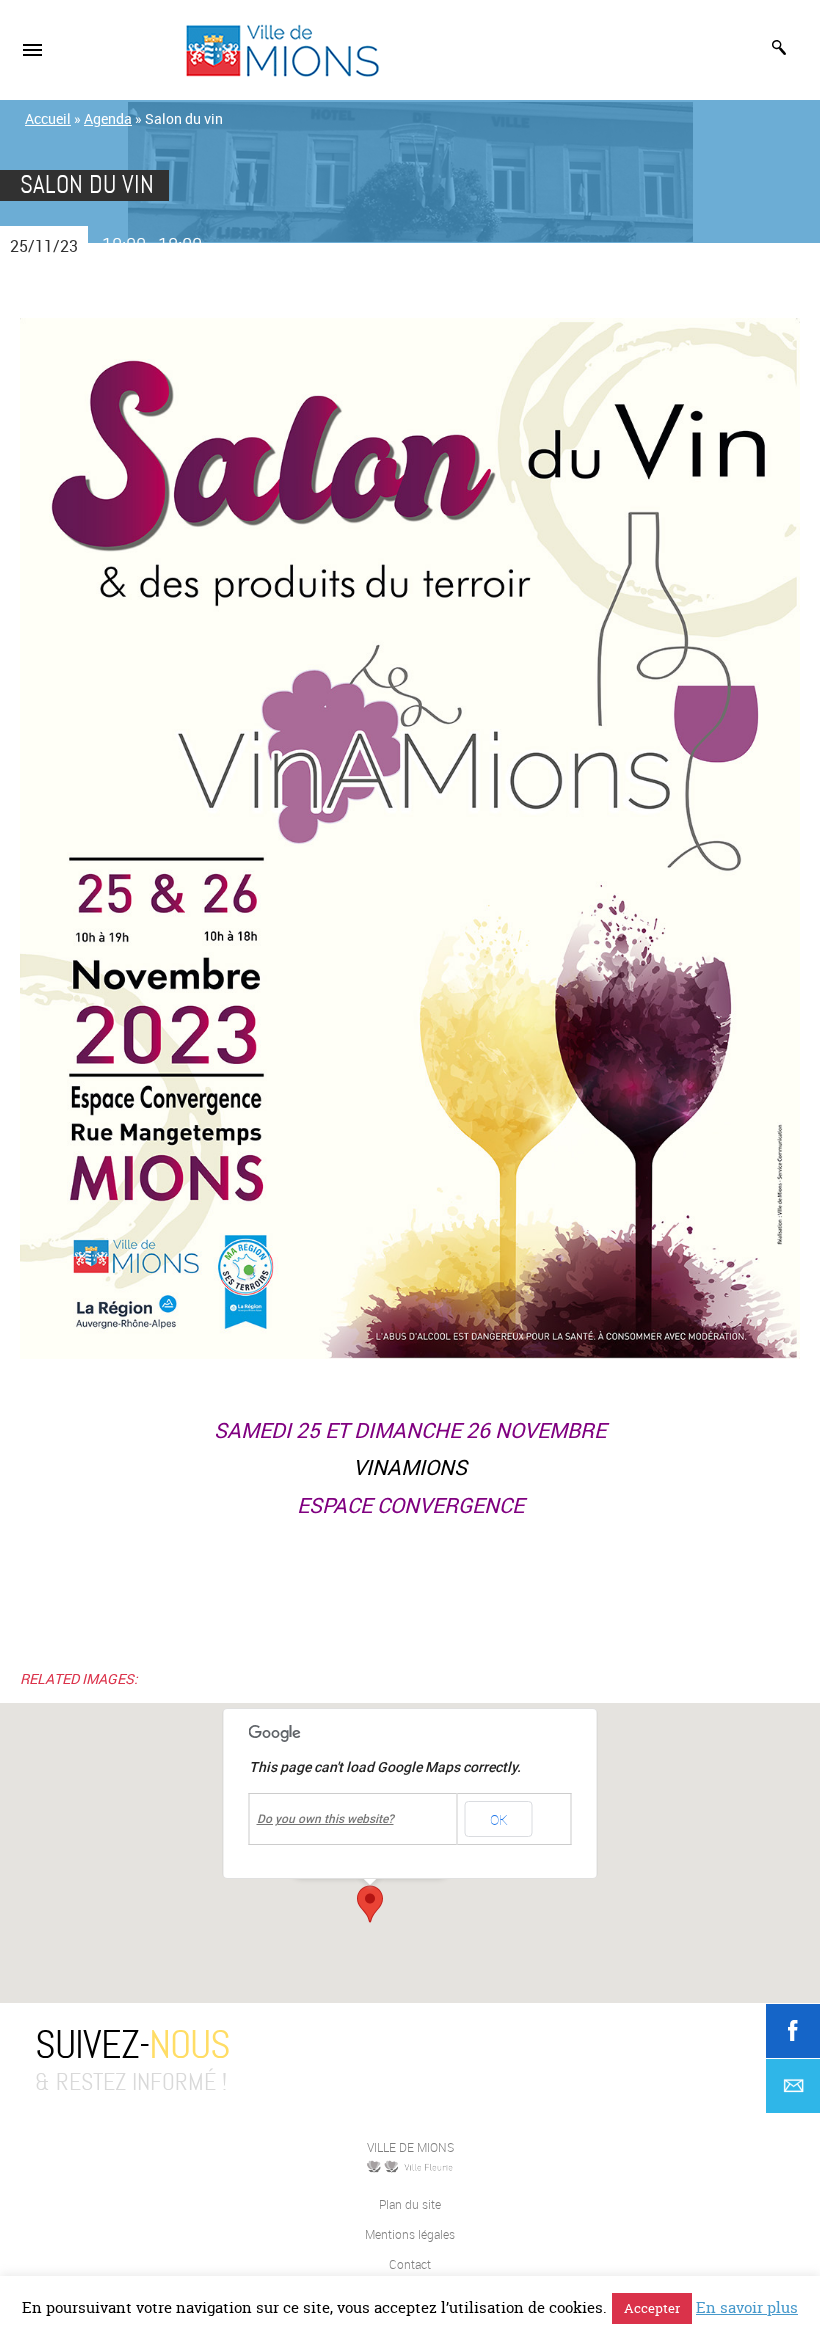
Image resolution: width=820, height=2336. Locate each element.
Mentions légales (410, 2234)
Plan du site (410, 2204)
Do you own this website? (325, 1819)
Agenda (108, 118)
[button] (370, 1904)
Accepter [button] (652, 2308)
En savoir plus (747, 2307)
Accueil (48, 118)
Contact (410, 2264)
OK (499, 1819)
